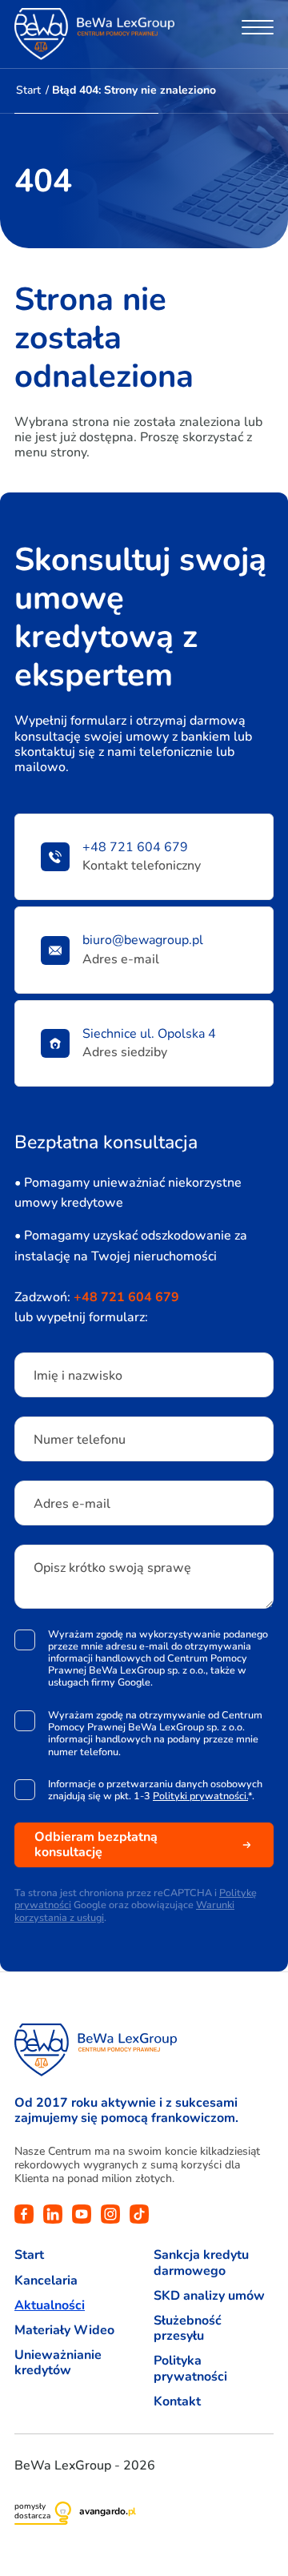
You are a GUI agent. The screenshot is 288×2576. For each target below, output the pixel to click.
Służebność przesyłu (188, 2329)
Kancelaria (46, 2281)
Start (28, 90)
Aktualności (50, 2306)
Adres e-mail (72, 1504)
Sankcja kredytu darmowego (201, 2263)
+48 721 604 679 (135, 848)
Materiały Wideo (64, 2331)
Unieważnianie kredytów (58, 2363)
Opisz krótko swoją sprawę (112, 1568)
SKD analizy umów (209, 2296)
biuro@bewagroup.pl (143, 940)
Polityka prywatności (190, 2369)
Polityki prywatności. (200, 1796)
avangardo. (108, 2511)
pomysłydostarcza (32, 2511)
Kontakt (177, 2402)
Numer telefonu (80, 1440)
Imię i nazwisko (78, 1376)
